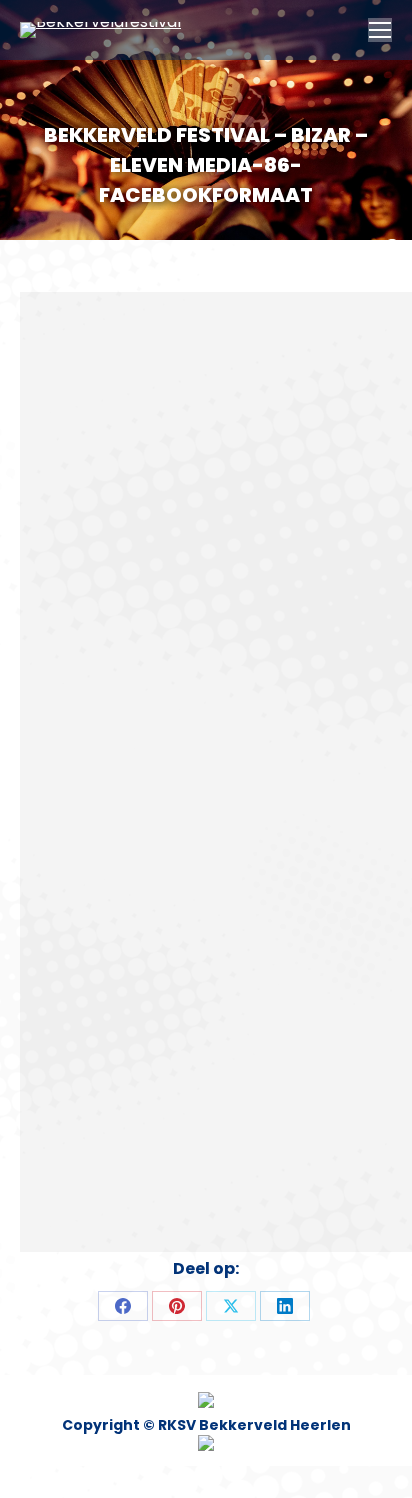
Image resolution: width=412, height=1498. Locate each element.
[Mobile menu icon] (380, 30)
